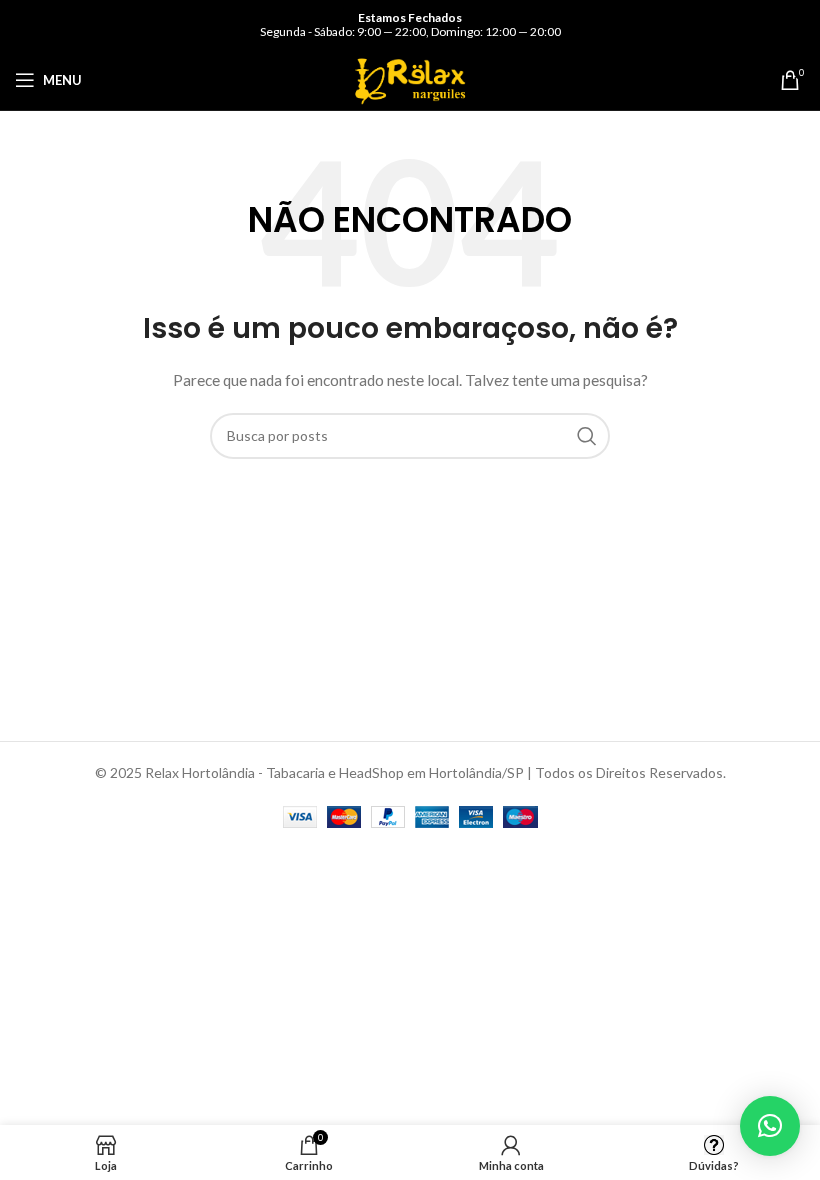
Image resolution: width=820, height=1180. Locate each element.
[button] (770, 1126)
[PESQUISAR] (587, 436)
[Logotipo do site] (410, 78)
